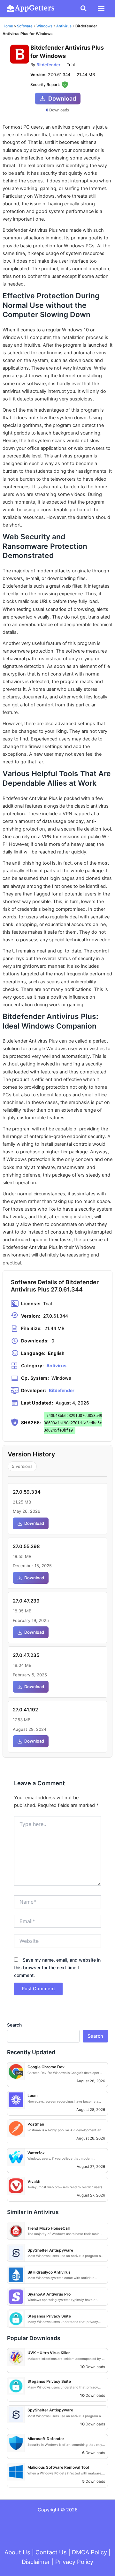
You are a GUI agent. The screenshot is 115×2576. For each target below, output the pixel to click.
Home (8, 26)
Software (25, 26)
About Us (17, 2552)
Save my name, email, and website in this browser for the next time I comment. (57, 1967)
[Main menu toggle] (101, 8)
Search (14, 2025)
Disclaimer (36, 2562)
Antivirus (64, 26)
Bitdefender (48, 65)
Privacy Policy (74, 2562)
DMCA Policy (89, 2552)
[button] (84, 9)
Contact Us (51, 2552)
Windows (44, 26)
